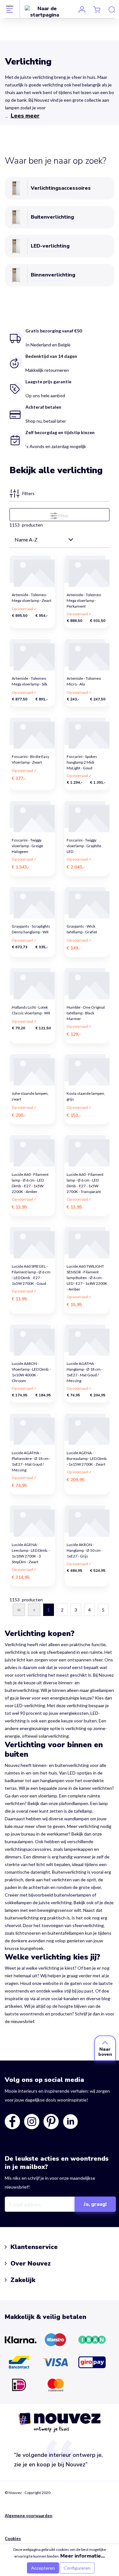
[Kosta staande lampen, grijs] (87, 1069)
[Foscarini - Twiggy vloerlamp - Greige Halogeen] (32, 816)
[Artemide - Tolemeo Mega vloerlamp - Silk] (32, 654)
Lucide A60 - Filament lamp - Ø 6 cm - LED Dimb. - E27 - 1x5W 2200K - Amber (30, 1178)
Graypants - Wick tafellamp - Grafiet (82, 929)
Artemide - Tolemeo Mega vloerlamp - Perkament (84, 599)
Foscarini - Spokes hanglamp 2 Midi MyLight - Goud (82, 760)
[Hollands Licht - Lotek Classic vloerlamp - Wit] (32, 983)
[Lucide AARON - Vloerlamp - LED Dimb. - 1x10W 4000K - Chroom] (32, 1340)
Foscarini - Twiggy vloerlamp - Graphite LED (84, 844)
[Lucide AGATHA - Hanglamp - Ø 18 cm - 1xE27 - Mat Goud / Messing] (87, 1340)
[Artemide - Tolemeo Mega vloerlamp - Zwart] (32, 571)
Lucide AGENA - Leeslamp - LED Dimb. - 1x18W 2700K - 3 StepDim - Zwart (31, 1548)
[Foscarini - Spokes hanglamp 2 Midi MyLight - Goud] (87, 733)
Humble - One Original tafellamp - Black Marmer (86, 1011)
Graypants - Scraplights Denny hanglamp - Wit (31, 929)
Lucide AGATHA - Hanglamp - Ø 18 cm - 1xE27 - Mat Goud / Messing (85, 1367)
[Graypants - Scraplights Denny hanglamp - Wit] (32, 902)
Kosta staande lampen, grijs (86, 1096)
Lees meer (25, 116)
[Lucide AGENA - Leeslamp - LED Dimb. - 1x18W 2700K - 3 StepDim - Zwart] (32, 1521)
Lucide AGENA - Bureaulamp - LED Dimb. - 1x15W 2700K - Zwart (87, 1457)
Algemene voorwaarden (29, 2516)
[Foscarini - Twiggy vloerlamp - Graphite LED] (87, 816)
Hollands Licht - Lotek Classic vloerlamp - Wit (31, 1010)
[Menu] (10, 9)
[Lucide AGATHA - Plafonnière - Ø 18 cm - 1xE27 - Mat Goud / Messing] (32, 1429)
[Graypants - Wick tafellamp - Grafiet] (87, 902)
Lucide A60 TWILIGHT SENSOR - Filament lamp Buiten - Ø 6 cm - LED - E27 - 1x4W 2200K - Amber (87, 1270)
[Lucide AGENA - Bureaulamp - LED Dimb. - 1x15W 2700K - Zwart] (87, 1429)
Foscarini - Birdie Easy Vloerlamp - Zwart (31, 759)
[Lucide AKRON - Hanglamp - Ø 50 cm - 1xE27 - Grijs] (87, 1521)
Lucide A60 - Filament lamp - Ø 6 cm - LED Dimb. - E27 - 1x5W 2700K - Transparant (85, 1178)
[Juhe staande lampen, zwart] (32, 1069)
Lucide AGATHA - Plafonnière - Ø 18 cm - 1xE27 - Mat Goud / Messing (31, 1457)
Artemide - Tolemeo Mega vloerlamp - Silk (30, 681)
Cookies (13, 2539)
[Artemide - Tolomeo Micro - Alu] (87, 654)
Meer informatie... (83, 2556)
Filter (63, 516)
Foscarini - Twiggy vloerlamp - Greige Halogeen (27, 844)
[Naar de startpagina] (45, 11)
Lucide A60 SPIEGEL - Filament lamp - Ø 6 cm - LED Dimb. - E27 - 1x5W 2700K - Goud (31, 1270)
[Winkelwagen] (97, 9)
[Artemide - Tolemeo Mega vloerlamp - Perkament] (87, 571)
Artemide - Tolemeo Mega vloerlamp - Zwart (32, 598)
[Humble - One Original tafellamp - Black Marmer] (87, 983)
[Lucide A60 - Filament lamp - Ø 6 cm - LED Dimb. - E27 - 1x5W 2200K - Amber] (32, 1150)
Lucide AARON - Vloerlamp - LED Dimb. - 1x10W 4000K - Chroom (32, 1367)
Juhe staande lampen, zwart (30, 1096)
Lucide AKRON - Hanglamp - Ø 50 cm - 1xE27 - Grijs (85, 1548)
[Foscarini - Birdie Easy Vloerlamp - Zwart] (32, 733)
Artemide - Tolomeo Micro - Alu (84, 681)
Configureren (77, 2568)
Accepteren (43, 2568)
